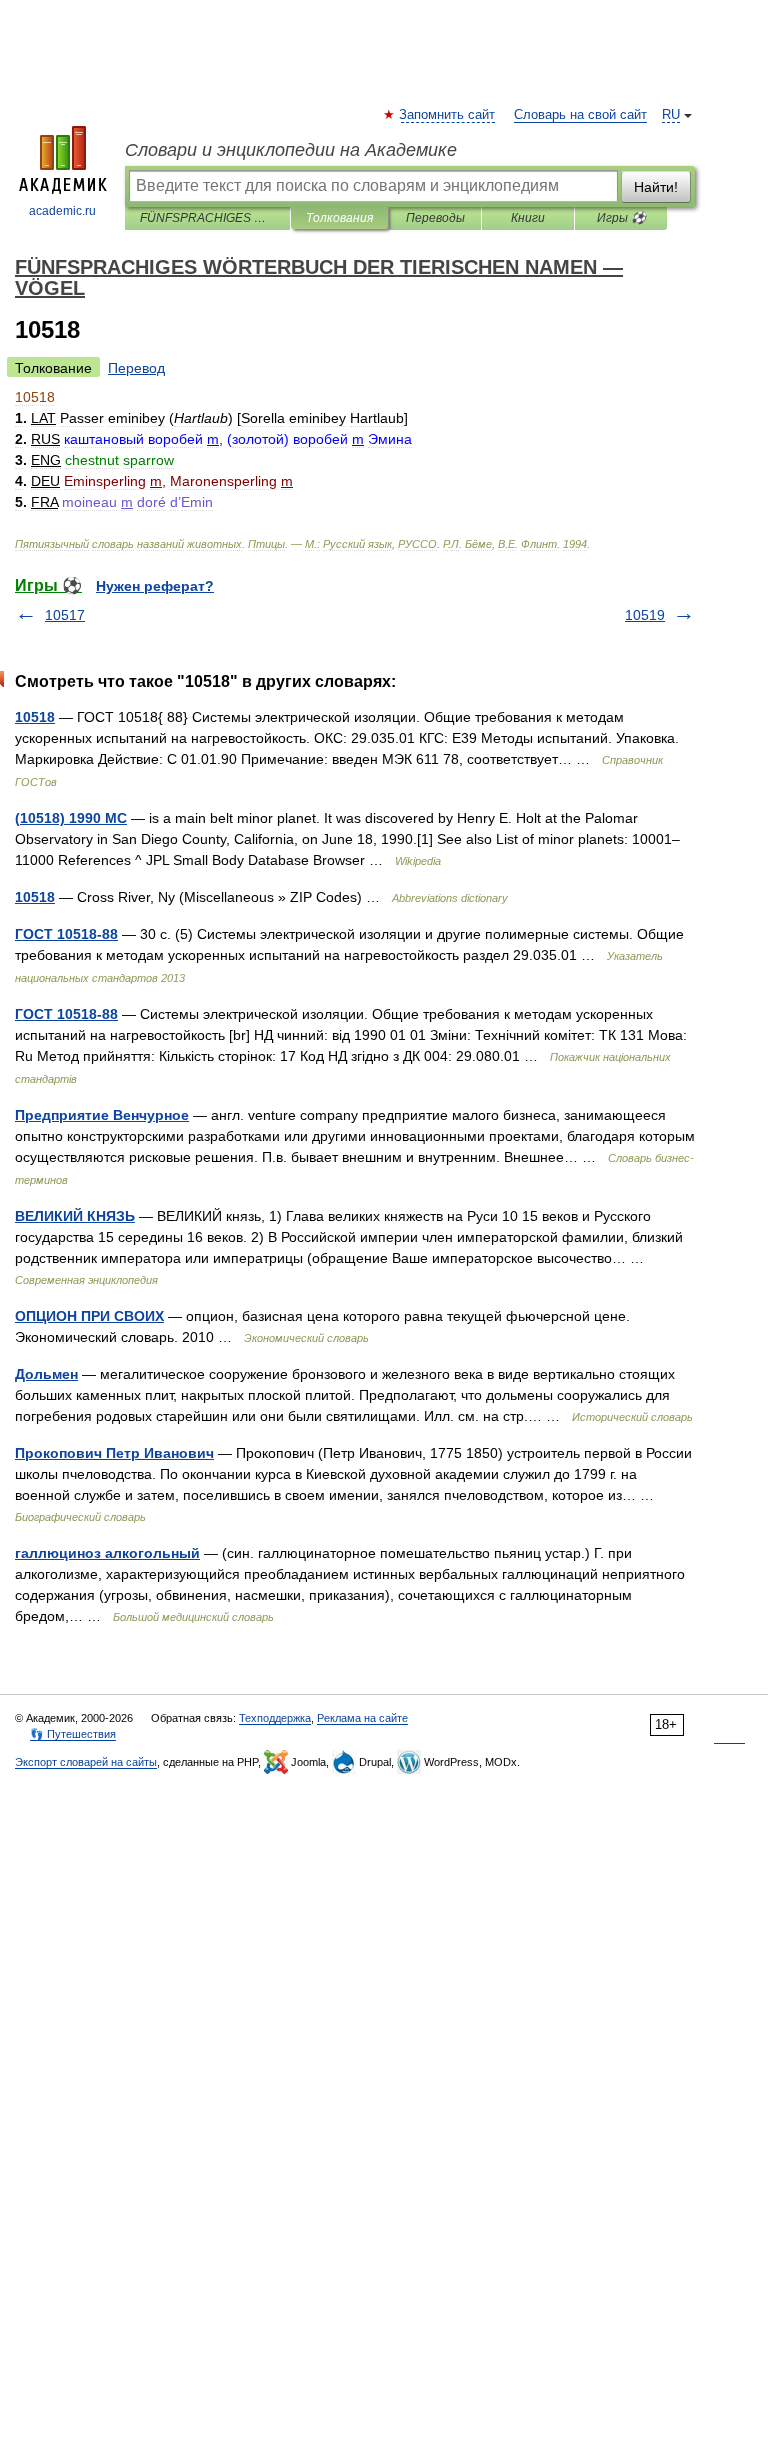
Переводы (435, 218)
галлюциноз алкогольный (107, 1553)
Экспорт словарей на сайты (86, 1762)
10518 (35, 717)
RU (671, 115)
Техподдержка (275, 1718)
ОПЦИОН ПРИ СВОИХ (89, 1316)
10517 (65, 615)
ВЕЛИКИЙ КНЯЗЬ (75, 1216)
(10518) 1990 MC (71, 818)
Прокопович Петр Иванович (114, 1453)
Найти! (656, 187)
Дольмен (46, 1374)
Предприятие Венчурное (102, 1115)
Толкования (339, 218)
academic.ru (62, 211)
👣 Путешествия (73, 1734)
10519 (645, 615)
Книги (528, 218)
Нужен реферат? (155, 586)
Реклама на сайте (362, 1718)
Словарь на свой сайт (580, 115)
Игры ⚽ (621, 218)
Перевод (136, 368)
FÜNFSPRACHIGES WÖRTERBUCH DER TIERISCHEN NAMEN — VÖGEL (207, 218)
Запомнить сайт (448, 115)
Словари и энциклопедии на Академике (291, 150)
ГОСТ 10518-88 (66, 934)
